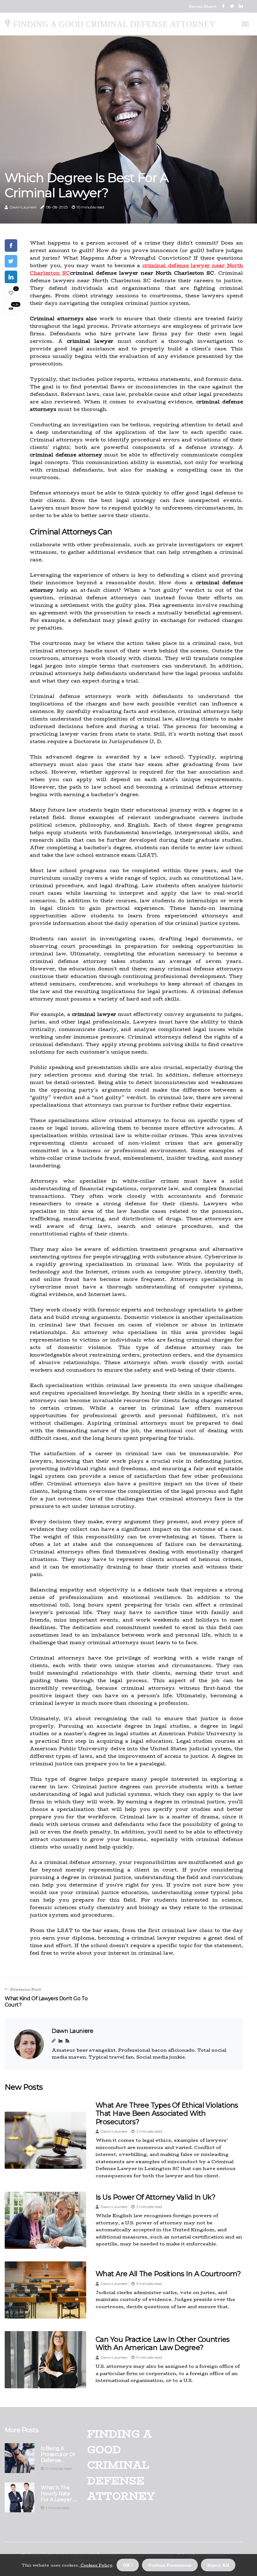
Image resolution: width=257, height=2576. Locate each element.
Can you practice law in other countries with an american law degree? (163, 2344)
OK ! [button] (128, 2565)
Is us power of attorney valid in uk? (155, 2197)
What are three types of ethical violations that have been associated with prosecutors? (167, 2114)
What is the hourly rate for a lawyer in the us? (59, 2494)
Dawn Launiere (23, 207)
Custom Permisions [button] (170, 2565)
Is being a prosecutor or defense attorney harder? (58, 2454)
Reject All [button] (218, 2565)
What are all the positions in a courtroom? (168, 2274)
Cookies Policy (96, 2565)
